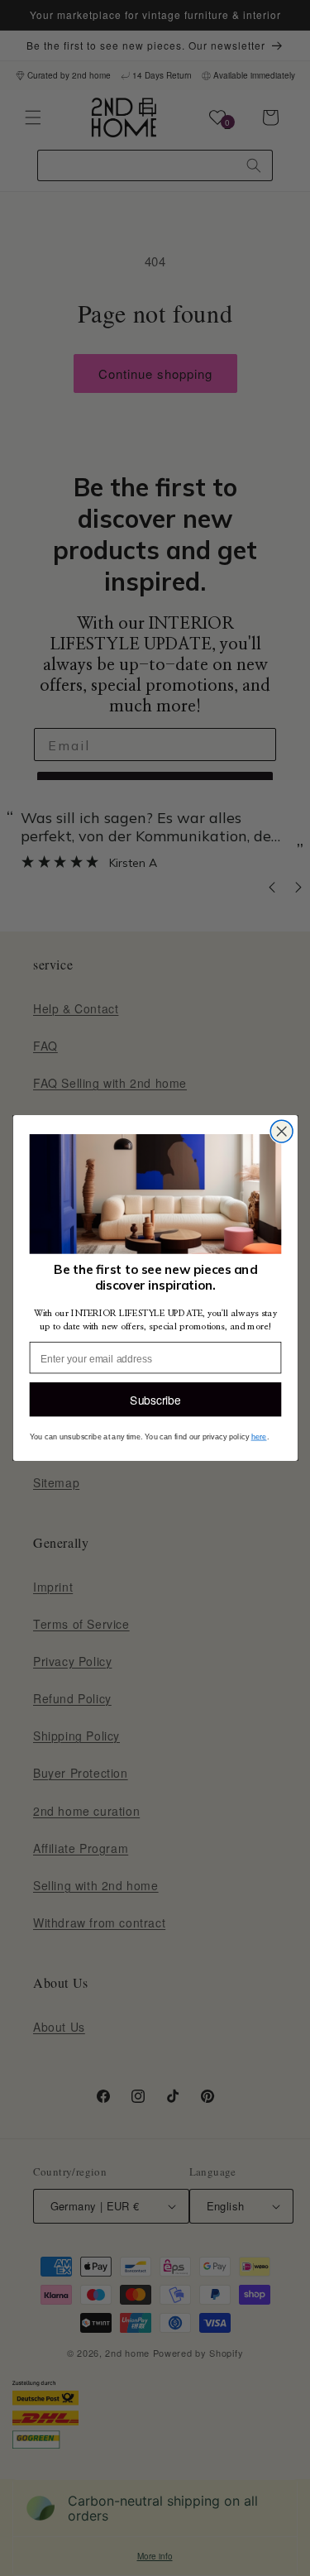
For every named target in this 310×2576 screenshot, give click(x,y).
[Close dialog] (281, 1131)
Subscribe (155, 1400)
